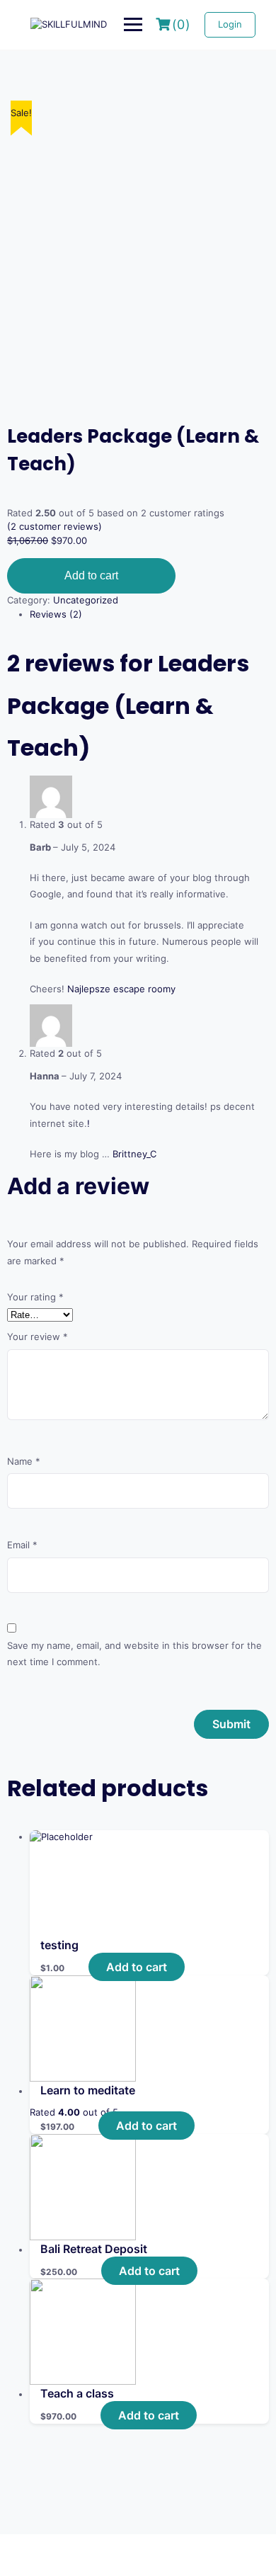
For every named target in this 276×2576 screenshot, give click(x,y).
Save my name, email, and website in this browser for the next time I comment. (134, 1653)
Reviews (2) (56, 614)
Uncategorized (86, 600)
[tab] (149, 615)
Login (230, 24)
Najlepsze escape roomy (121, 989)
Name (24, 1461)
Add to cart (91, 575)
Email (22, 1545)
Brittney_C (134, 1154)
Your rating (35, 1297)
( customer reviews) (54, 526)
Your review (38, 1337)
